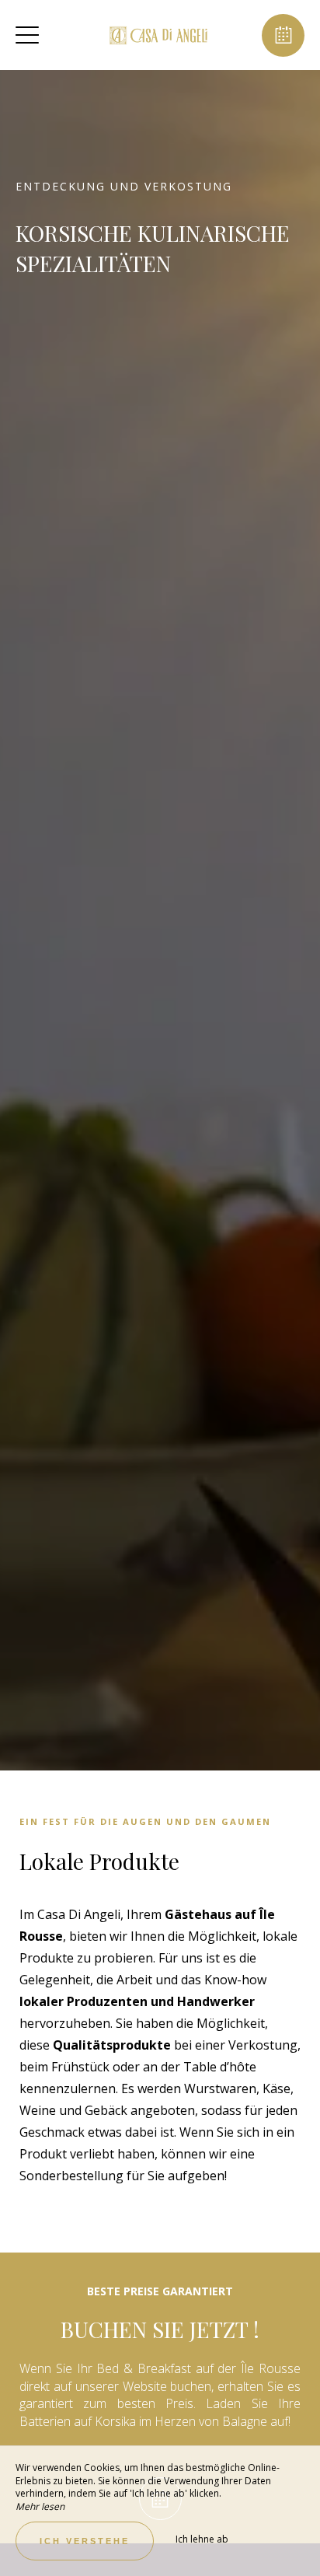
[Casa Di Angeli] (158, 35)
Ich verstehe (85, 2541)
